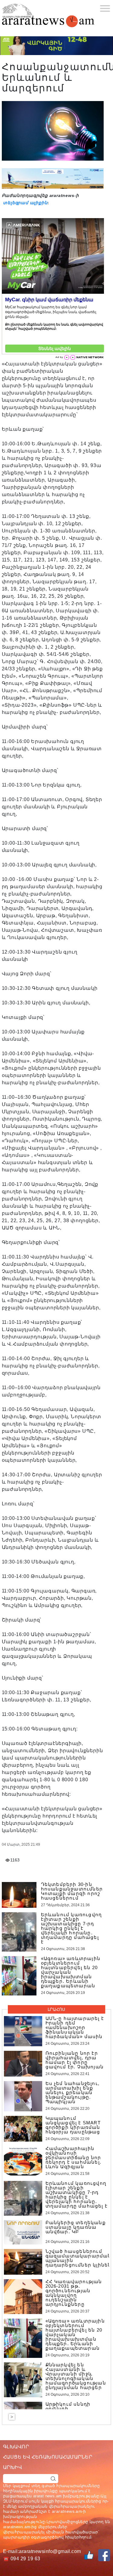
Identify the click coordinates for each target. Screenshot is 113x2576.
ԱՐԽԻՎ (13, 2467)
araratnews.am (67, 2511)
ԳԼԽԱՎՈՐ (16, 2447)
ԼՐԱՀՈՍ (56, 2009)
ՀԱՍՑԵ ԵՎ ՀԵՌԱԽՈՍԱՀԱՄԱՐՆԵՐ (48, 2457)
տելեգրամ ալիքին (25, 203)
